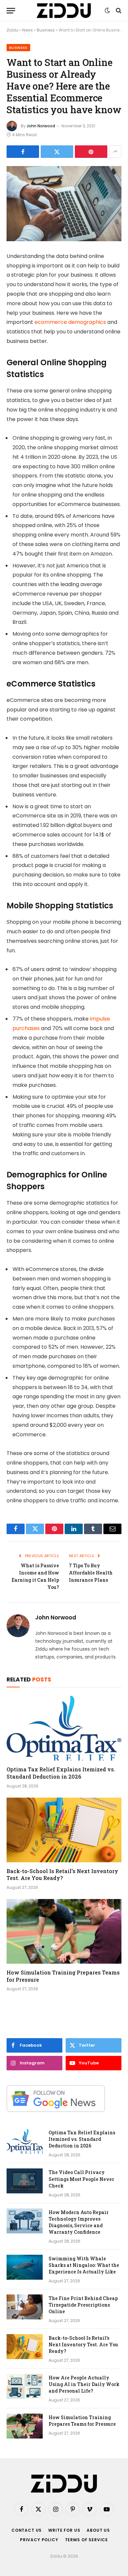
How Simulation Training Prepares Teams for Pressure (82, 2421)
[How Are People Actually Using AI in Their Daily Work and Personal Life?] (25, 2386)
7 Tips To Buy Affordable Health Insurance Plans (91, 1573)
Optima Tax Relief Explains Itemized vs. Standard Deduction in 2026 (61, 1773)
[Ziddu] (64, 11)
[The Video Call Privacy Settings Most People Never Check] (25, 2181)
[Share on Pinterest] (91, 152)
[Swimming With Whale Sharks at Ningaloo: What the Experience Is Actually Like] (25, 2267)
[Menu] (11, 11)
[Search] (118, 11)
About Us (98, 2530)
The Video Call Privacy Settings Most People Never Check (81, 2179)
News (28, 30)
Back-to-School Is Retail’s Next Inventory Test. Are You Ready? (62, 1875)
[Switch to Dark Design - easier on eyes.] (107, 11)
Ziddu (12, 30)
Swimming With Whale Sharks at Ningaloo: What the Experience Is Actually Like (84, 2265)
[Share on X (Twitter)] (57, 152)
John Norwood (41, 126)
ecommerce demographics (70, 322)
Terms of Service (86, 2540)
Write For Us (64, 2530)
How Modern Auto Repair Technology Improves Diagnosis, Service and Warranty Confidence (79, 2222)
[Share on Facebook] (23, 152)
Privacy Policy (39, 2540)
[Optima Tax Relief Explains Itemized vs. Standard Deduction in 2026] (64, 1728)
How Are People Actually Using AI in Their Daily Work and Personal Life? (84, 2384)
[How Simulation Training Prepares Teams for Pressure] (64, 1931)
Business (46, 30)
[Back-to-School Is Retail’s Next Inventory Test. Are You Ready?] (64, 1830)
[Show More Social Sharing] (115, 152)
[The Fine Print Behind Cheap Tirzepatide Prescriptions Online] (25, 2307)
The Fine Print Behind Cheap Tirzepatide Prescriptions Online (83, 2305)
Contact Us (27, 2530)
